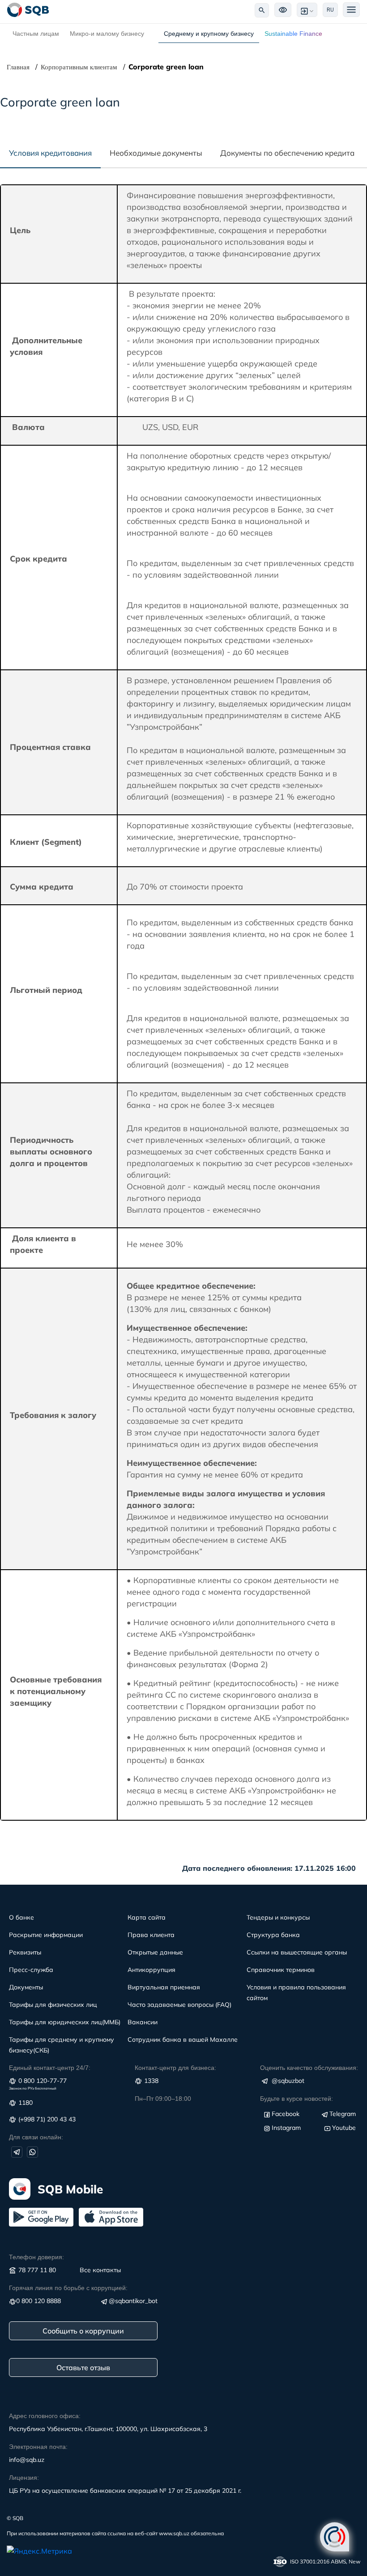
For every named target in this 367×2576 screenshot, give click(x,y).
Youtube (344, 2128)
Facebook (286, 2114)
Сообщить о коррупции (83, 2331)
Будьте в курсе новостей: (297, 2099)
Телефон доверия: (36, 2257)
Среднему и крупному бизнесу (209, 34)
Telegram (343, 2114)
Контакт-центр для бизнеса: (175, 2068)
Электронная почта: (38, 2447)
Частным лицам (36, 34)
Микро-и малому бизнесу (107, 34)
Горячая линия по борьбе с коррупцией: (68, 2288)
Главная (18, 67)
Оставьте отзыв (83, 2367)
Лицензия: (24, 2478)
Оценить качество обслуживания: (309, 2068)
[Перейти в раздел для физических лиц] (28, 10)
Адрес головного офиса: (45, 2416)
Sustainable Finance (293, 34)
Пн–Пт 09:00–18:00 (163, 2099)
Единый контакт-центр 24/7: (50, 2068)
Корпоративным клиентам (79, 67)
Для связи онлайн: (36, 2137)
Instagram (286, 2128)
